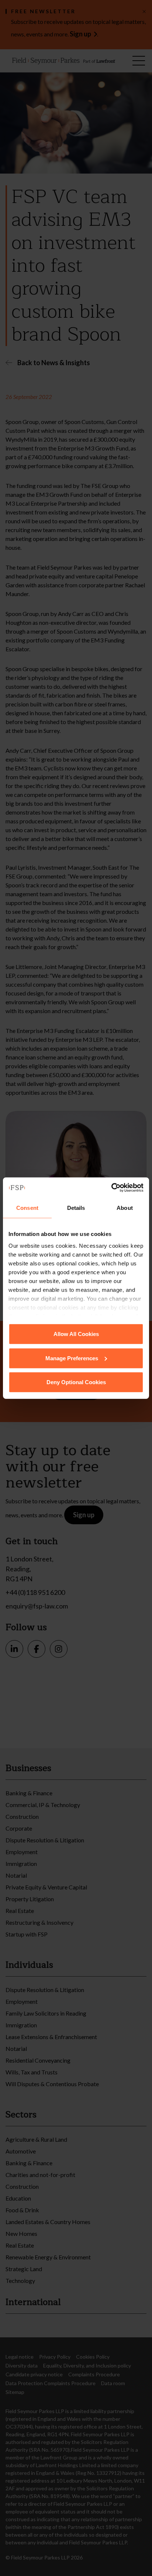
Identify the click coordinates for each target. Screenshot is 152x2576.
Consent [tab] (27, 1208)
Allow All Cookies (76, 1334)
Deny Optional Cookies (76, 1382)
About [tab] (125, 1208)
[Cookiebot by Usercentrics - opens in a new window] (111, 1187)
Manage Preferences (72, 1358)
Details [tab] (76, 1208)
